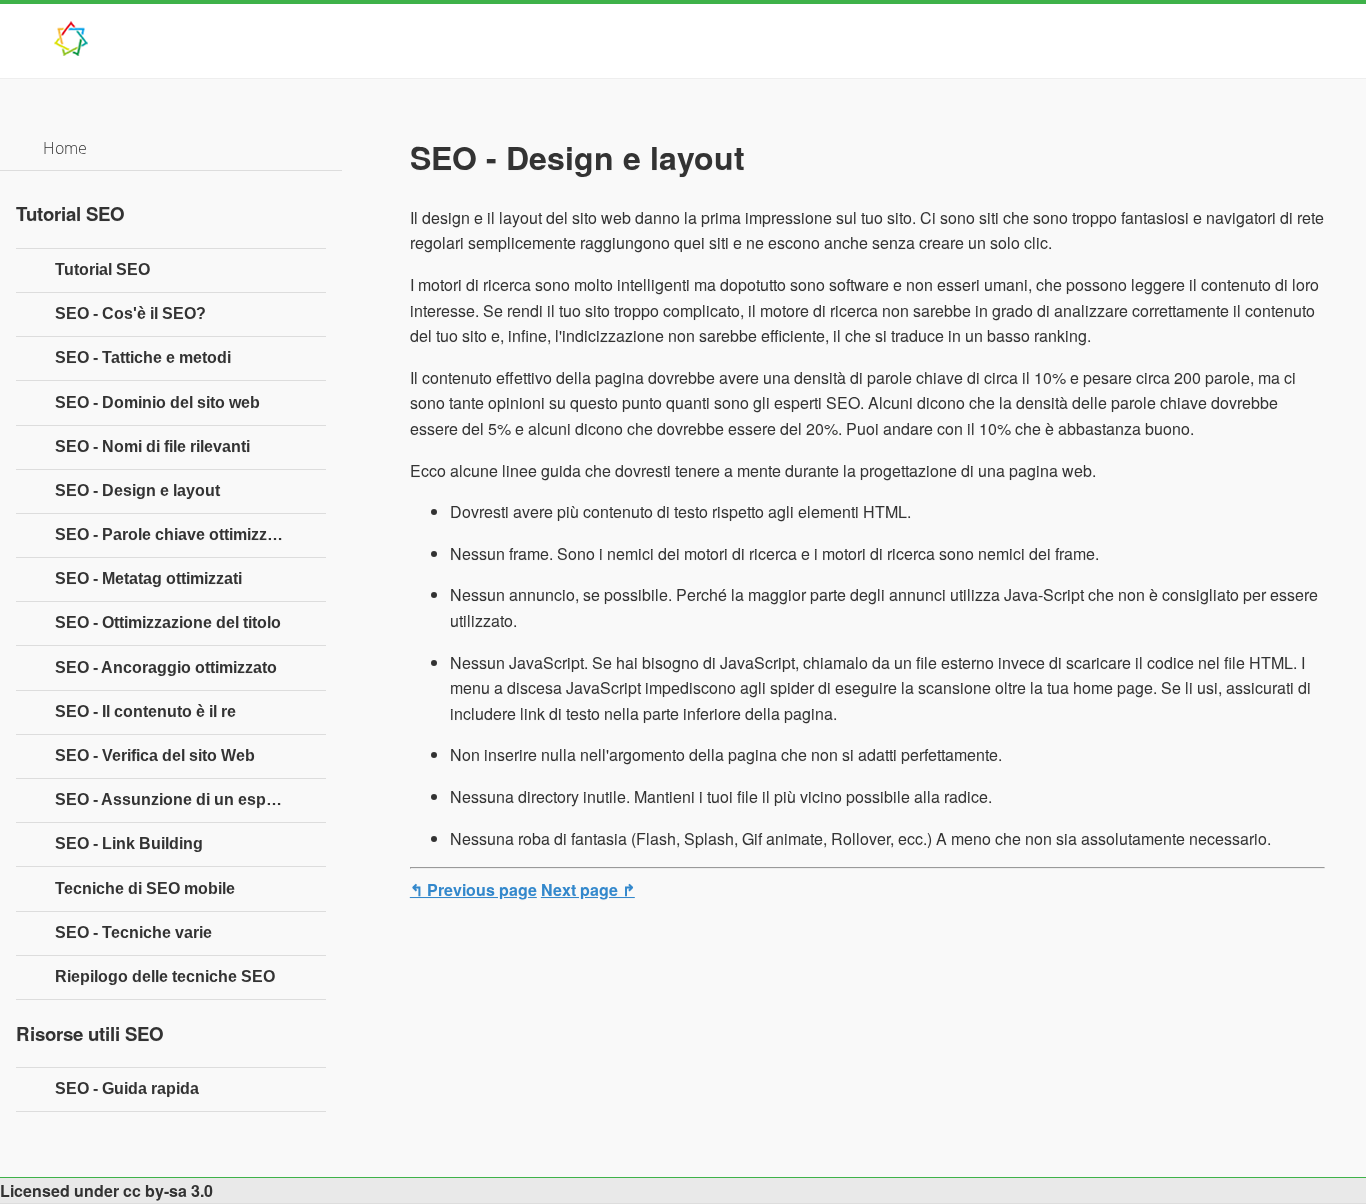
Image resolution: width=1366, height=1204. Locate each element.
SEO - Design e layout (137, 490)
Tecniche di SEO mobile (145, 888)
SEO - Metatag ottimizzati (148, 578)
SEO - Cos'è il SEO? (130, 313)
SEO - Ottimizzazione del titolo (168, 622)
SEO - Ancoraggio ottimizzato (166, 667)
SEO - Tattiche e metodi (143, 357)
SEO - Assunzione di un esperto (175, 799)
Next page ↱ (588, 889)
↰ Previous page (473, 889)
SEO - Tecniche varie (133, 932)
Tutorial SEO (102, 269)
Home (65, 148)
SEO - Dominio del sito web (157, 402)
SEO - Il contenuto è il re (145, 711)
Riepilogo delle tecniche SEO (165, 976)
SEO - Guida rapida (127, 1088)
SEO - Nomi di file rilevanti (152, 446)
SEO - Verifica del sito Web (155, 755)
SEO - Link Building (129, 843)
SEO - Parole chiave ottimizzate (172, 534)
